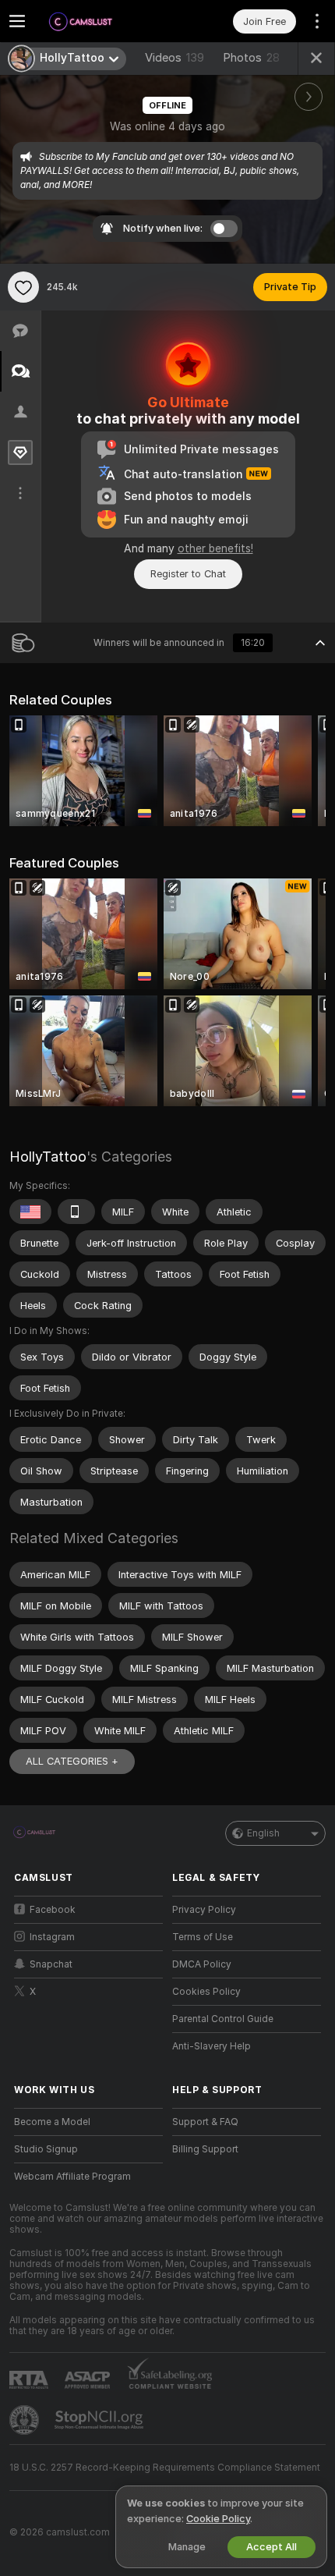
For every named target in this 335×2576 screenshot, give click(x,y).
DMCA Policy (202, 1964)
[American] (30, 1212)
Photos (251, 58)
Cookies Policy (206, 1992)
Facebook (53, 1910)
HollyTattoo (48, 1157)
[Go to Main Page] (101, 21)
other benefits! (215, 548)
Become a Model (52, 2122)
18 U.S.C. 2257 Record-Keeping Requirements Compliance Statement (165, 2468)
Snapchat (51, 1964)
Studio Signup (46, 2149)
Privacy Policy (204, 1910)
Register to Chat (188, 574)
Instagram (52, 1937)
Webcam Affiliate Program (72, 2177)
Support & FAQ (205, 2122)
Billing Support (205, 2149)
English (263, 1833)
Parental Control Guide (223, 2019)
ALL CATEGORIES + (72, 1761)
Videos (175, 58)
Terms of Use (203, 1937)
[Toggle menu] (17, 21)
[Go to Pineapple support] (26, 2420)
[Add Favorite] (23, 287)
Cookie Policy (218, 2519)
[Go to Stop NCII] (100, 2420)
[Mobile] (76, 1212)
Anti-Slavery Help (212, 2046)
